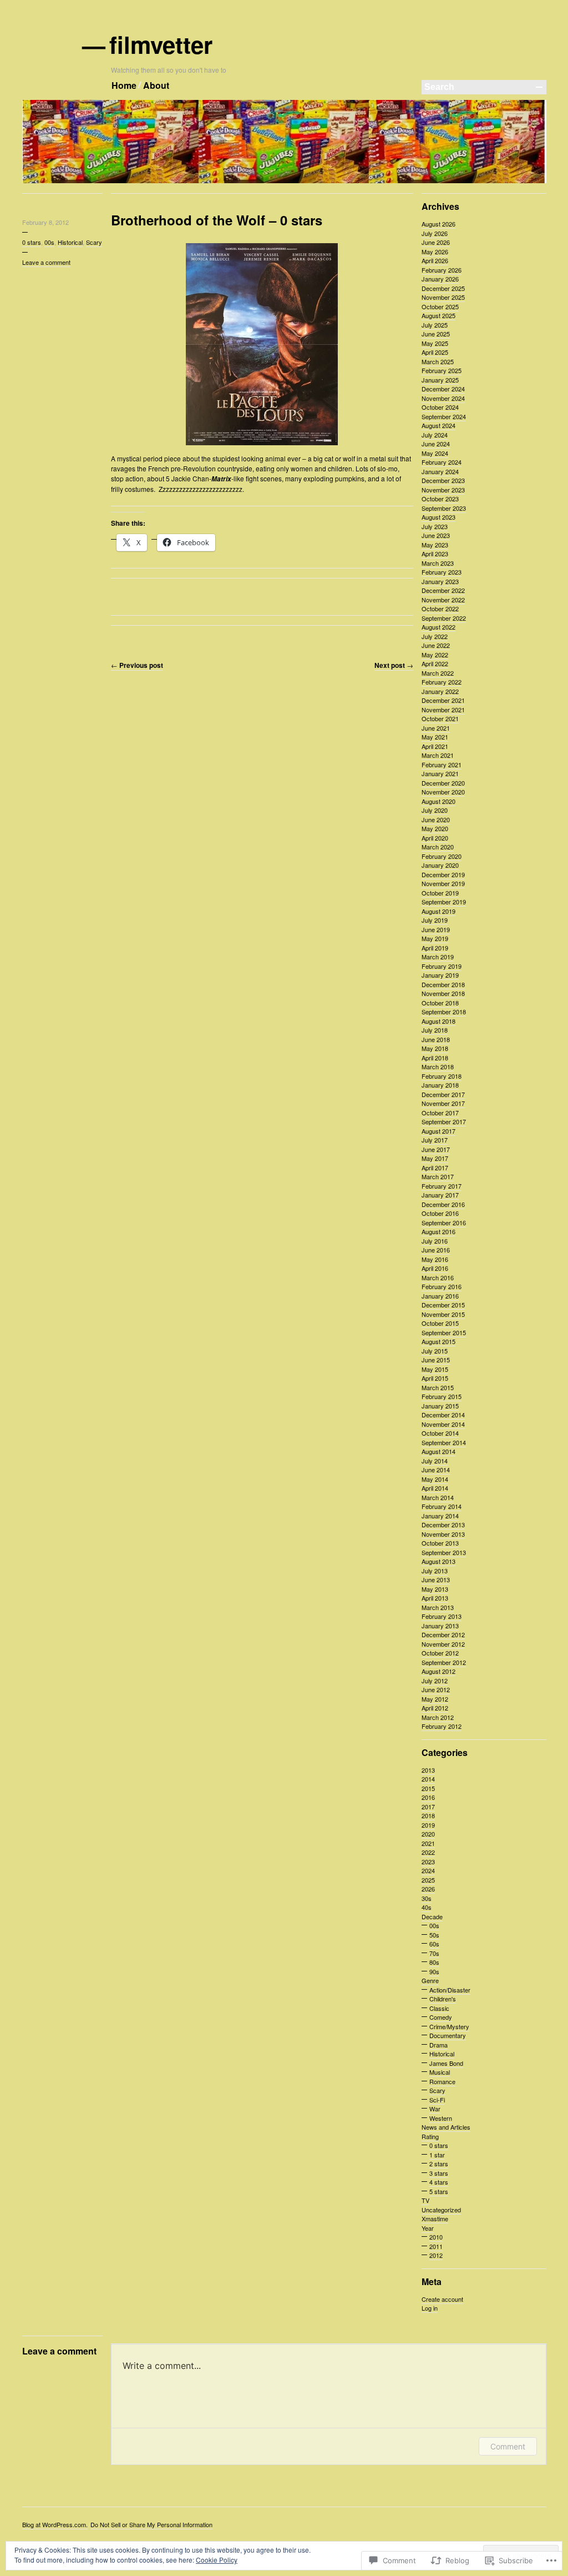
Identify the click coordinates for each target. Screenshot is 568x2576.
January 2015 (440, 1406)
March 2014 (438, 1497)
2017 (428, 1807)
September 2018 (444, 1012)
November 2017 (443, 1103)
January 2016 (440, 1296)
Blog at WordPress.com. (55, 2524)
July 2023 (435, 526)
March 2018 (438, 1066)
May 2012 (435, 1699)
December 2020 (443, 783)
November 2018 (443, 993)
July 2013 (435, 1571)
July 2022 (435, 636)
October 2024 (440, 407)
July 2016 (435, 1241)
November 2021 (443, 710)
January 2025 (440, 380)
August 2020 (438, 801)
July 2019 (435, 920)
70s (434, 1953)
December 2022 (443, 590)
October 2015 (440, 1323)
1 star (437, 2155)
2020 (428, 1834)
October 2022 (440, 608)
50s (434, 1935)
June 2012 (436, 1689)
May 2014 (435, 1479)
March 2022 (438, 673)
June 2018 (436, 1039)
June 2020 (436, 819)
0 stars (32, 242)
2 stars (439, 2164)
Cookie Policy (217, 2560)
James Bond (446, 2063)
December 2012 (443, 1634)
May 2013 (435, 1589)
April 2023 (435, 554)
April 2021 (435, 746)
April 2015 (435, 1378)
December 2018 (443, 984)
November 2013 (443, 1534)
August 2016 (438, 1231)
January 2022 (440, 691)
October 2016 (440, 1213)
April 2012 (435, 1708)
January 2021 (440, 773)
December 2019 (443, 874)
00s (49, 242)
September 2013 (444, 1552)
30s (427, 1898)
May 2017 (435, 1158)
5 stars (439, 2191)
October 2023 (440, 499)
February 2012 (442, 1726)
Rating (430, 2136)
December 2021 (443, 700)
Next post (394, 665)
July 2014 (435, 1461)
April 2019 (435, 948)
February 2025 (442, 370)
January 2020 (440, 865)
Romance (442, 2081)
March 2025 (438, 361)
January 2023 (440, 581)
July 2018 (435, 1030)
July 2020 (435, 810)
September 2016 (444, 1222)
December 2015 (443, 1305)
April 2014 (435, 1488)
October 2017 (440, 1113)
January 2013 (440, 1626)
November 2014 (443, 1424)
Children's (443, 1999)
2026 (428, 1889)
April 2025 (435, 352)
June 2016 (436, 1250)
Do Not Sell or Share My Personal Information (151, 2524)
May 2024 (435, 453)
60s (434, 1944)
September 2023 (444, 508)
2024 (428, 1870)
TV (425, 2200)
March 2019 (438, 957)
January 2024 (440, 471)
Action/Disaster (450, 1990)
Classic (439, 2008)
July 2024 (435, 435)
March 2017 (438, 1176)
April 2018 (435, 1058)
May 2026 (435, 251)
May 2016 (435, 1259)
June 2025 (436, 334)
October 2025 (440, 306)
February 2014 (442, 1506)
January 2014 (440, 1516)
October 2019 (440, 893)
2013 (428, 1770)
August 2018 (438, 1021)
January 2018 (440, 1085)
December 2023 (443, 480)
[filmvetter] (284, 181)
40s (427, 1907)
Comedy (441, 2017)
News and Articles (446, 2127)
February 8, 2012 (45, 222)
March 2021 (438, 755)
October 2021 (440, 718)
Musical (440, 2072)
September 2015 (444, 1332)
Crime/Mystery (449, 2026)
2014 (428, 1779)
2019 (428, 1825)
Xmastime (435, 2218)
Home (124, 85)
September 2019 (444, 902)
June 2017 (436, 1149)
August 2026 (438, 224)
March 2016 (438, 1277)
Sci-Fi (437, 2100)
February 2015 (442, 1396)
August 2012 (438, 1671)
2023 (428, 1861)
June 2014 (436, 1470)
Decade (432, 1916)
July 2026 (435, 233)
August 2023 (438, 517)
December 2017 (443, 1094)
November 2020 (443, 792)
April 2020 (435, 838)
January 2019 (440, 975)
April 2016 (435, 1268)
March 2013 (438, 1607)
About (156, 85)
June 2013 (436, 1579)
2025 (428, 1880)
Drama (438, 2045)
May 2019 (435, 938)
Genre (430, 1980)
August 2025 (438, 315)
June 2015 (436, 1360)
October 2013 (440, 1543)
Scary (94, 242)
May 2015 (435, 1369)
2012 (436, 2255)
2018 (428, 1815)
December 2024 (443, 389)
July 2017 (435, 1140)
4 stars (439, 2182)
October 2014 (440, 1433)
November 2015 (443, 1314)
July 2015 (435, 1351)
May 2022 (435, 655)
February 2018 (442, 1076)
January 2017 (440, 1195)
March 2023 (438, 563)
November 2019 (443, 883)
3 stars (439, 2173)
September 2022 (444, 618)
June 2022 (436, 645)
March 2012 (438, 1717)
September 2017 (444, 1121)
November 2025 (443, 297)
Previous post (137, 665)
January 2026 (440, 279)
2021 (428, 1843)
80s (434, 1962)
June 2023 (436, 535)
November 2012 (443, 1644)
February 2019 (442, 966)
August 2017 (438, 1131)
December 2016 (443, 1204)
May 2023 (435, 545)
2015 (428, 1788)
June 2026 (436, 242)
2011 (436, 2246)
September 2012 (444, 1662)
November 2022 (443, 600)
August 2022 (438, 627)
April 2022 (435, 663)
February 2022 (442, 682)
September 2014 (444, 1442)
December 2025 (443, 288)
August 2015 (438, 1341)
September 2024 (444, 416)
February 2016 (442, 1286)
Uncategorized (441, 2210)
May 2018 (435, 1048)
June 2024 (436, 444)
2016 (428, 1797)
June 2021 (436, 728)
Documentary (448, 2035)
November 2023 (443, 490)
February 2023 (442, 572)
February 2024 (442, 462)
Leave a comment (46, 262)
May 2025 (435, 343)
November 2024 (443, 398)
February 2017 (442, 1186)
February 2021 (442, 764)
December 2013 (443, 1525)
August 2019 (438, 911)
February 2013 (442, 1616)
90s (434, 1971)
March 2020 (438, 847)
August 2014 (438, 1451)
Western (441, 2118)
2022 (428, 1852)
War (435, 2109)
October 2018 (440, 1003)
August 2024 (438, 425)
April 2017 (435, 1168)
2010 (436, 2237)
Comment (508, 2446)
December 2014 (443, 1415)
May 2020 (435, 828)
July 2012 (435, 1681)
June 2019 (436, 929)
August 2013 (438, 1561)
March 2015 (438, 1387)
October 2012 (440, 1653)
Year (428, 2228)
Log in (430, 2308)
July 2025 (435, 325)
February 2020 (442, 856)
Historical (70, 242)
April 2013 (435, 1598)
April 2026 (435, 260)
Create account (442, 2299)
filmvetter (162, 44)
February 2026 (442, 270)
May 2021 (435, 737)
